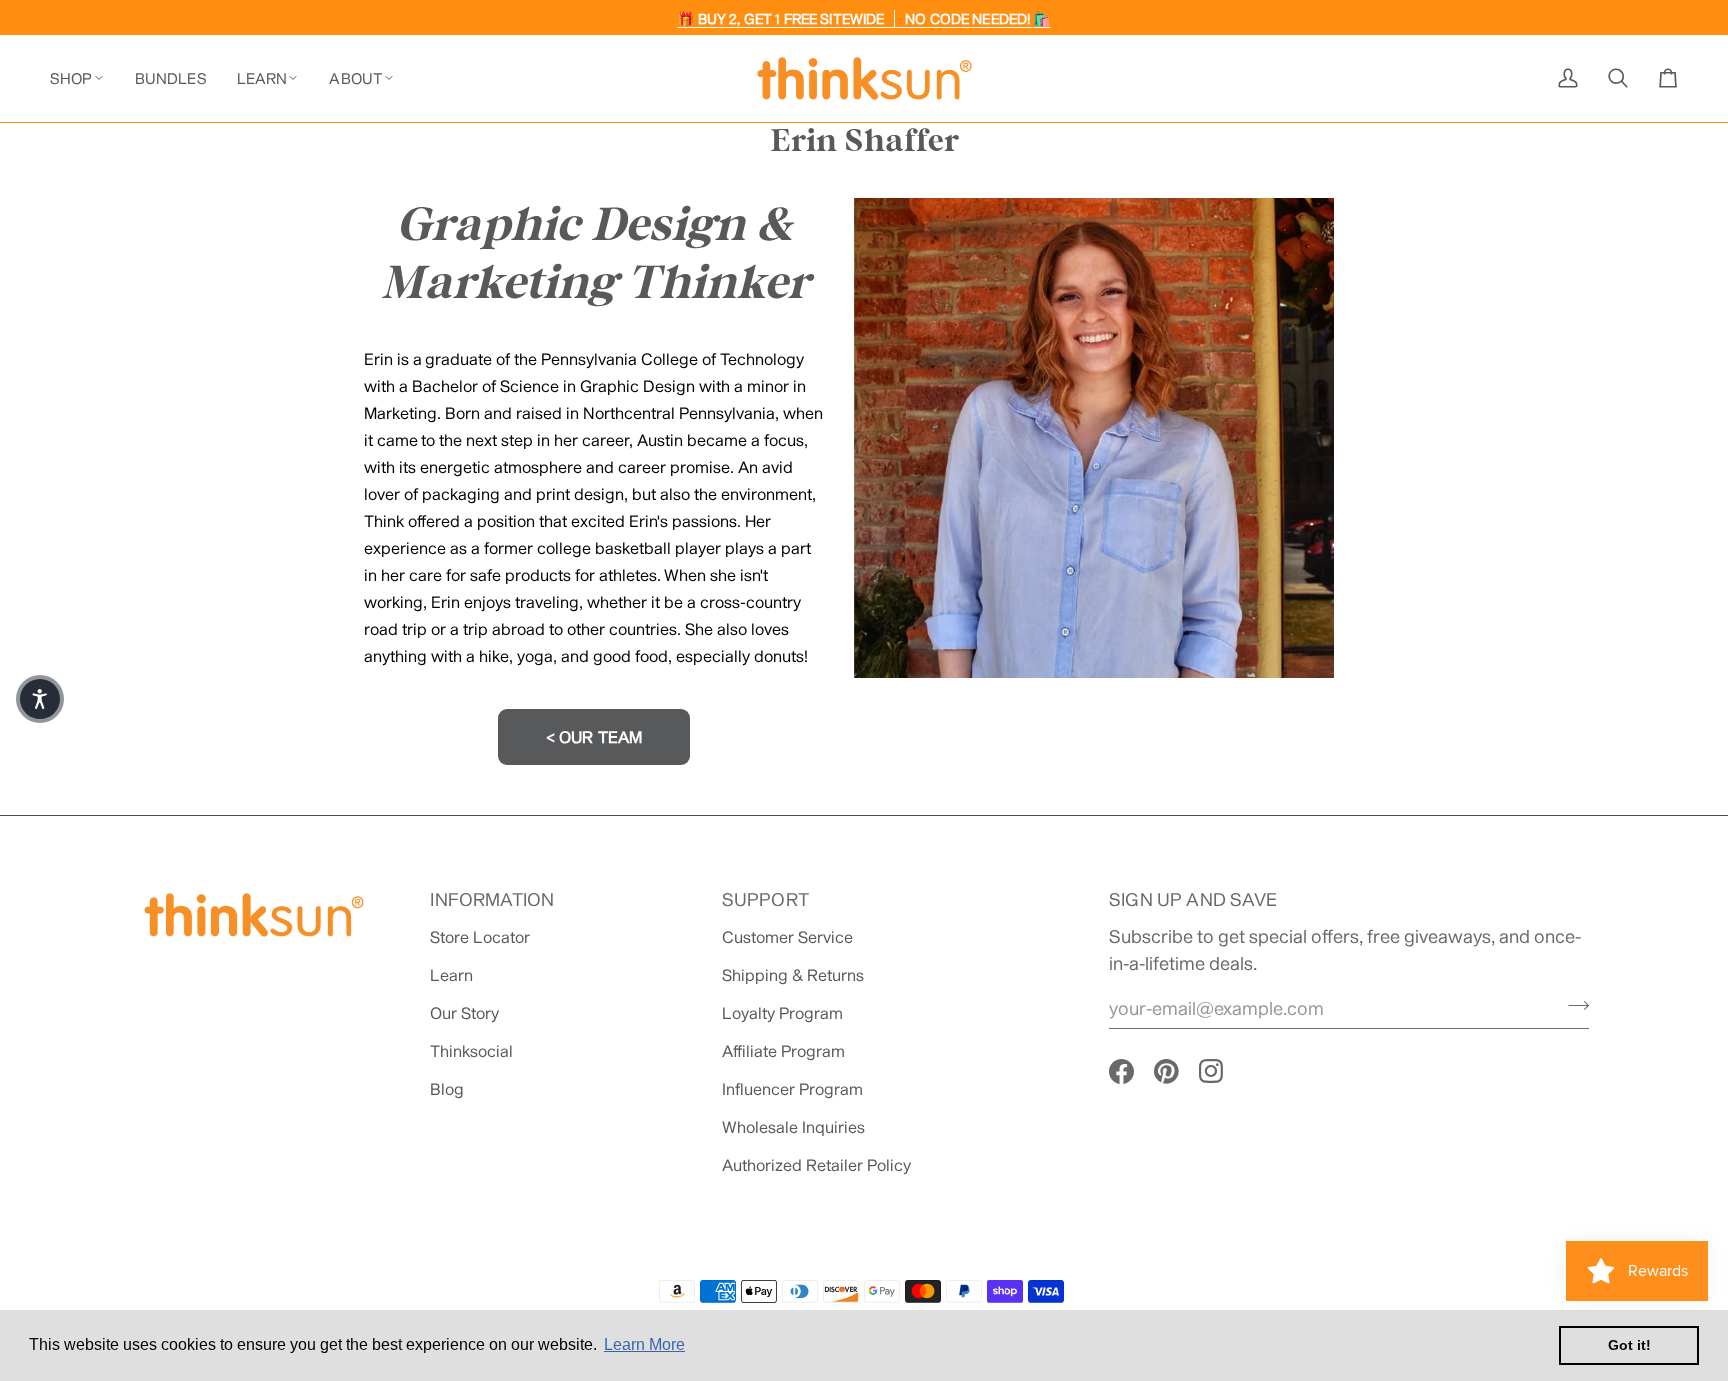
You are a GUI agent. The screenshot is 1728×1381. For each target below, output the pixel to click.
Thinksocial (471, 1050)
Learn (451, 974)
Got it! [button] (1629, 1345)
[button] (85, 78)
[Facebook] (1121, 1071)
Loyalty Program (782, 1012)
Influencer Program (792, 1088)
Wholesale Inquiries (793, 1126)
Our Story (464, 1012)
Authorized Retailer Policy (816, 1164)
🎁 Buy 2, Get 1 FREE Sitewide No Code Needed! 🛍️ (863, 18)
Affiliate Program (783, 1050)
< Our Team (594, 736)
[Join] (1572, 1005)
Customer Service (787, 936)
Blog (447, 1088)
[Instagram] (1211, 1071)
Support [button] (765, 899)
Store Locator (480, 936)
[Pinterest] (1166, 1071)
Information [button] (492, 899)
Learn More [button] (644, 1344)
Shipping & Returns (793, 974)
